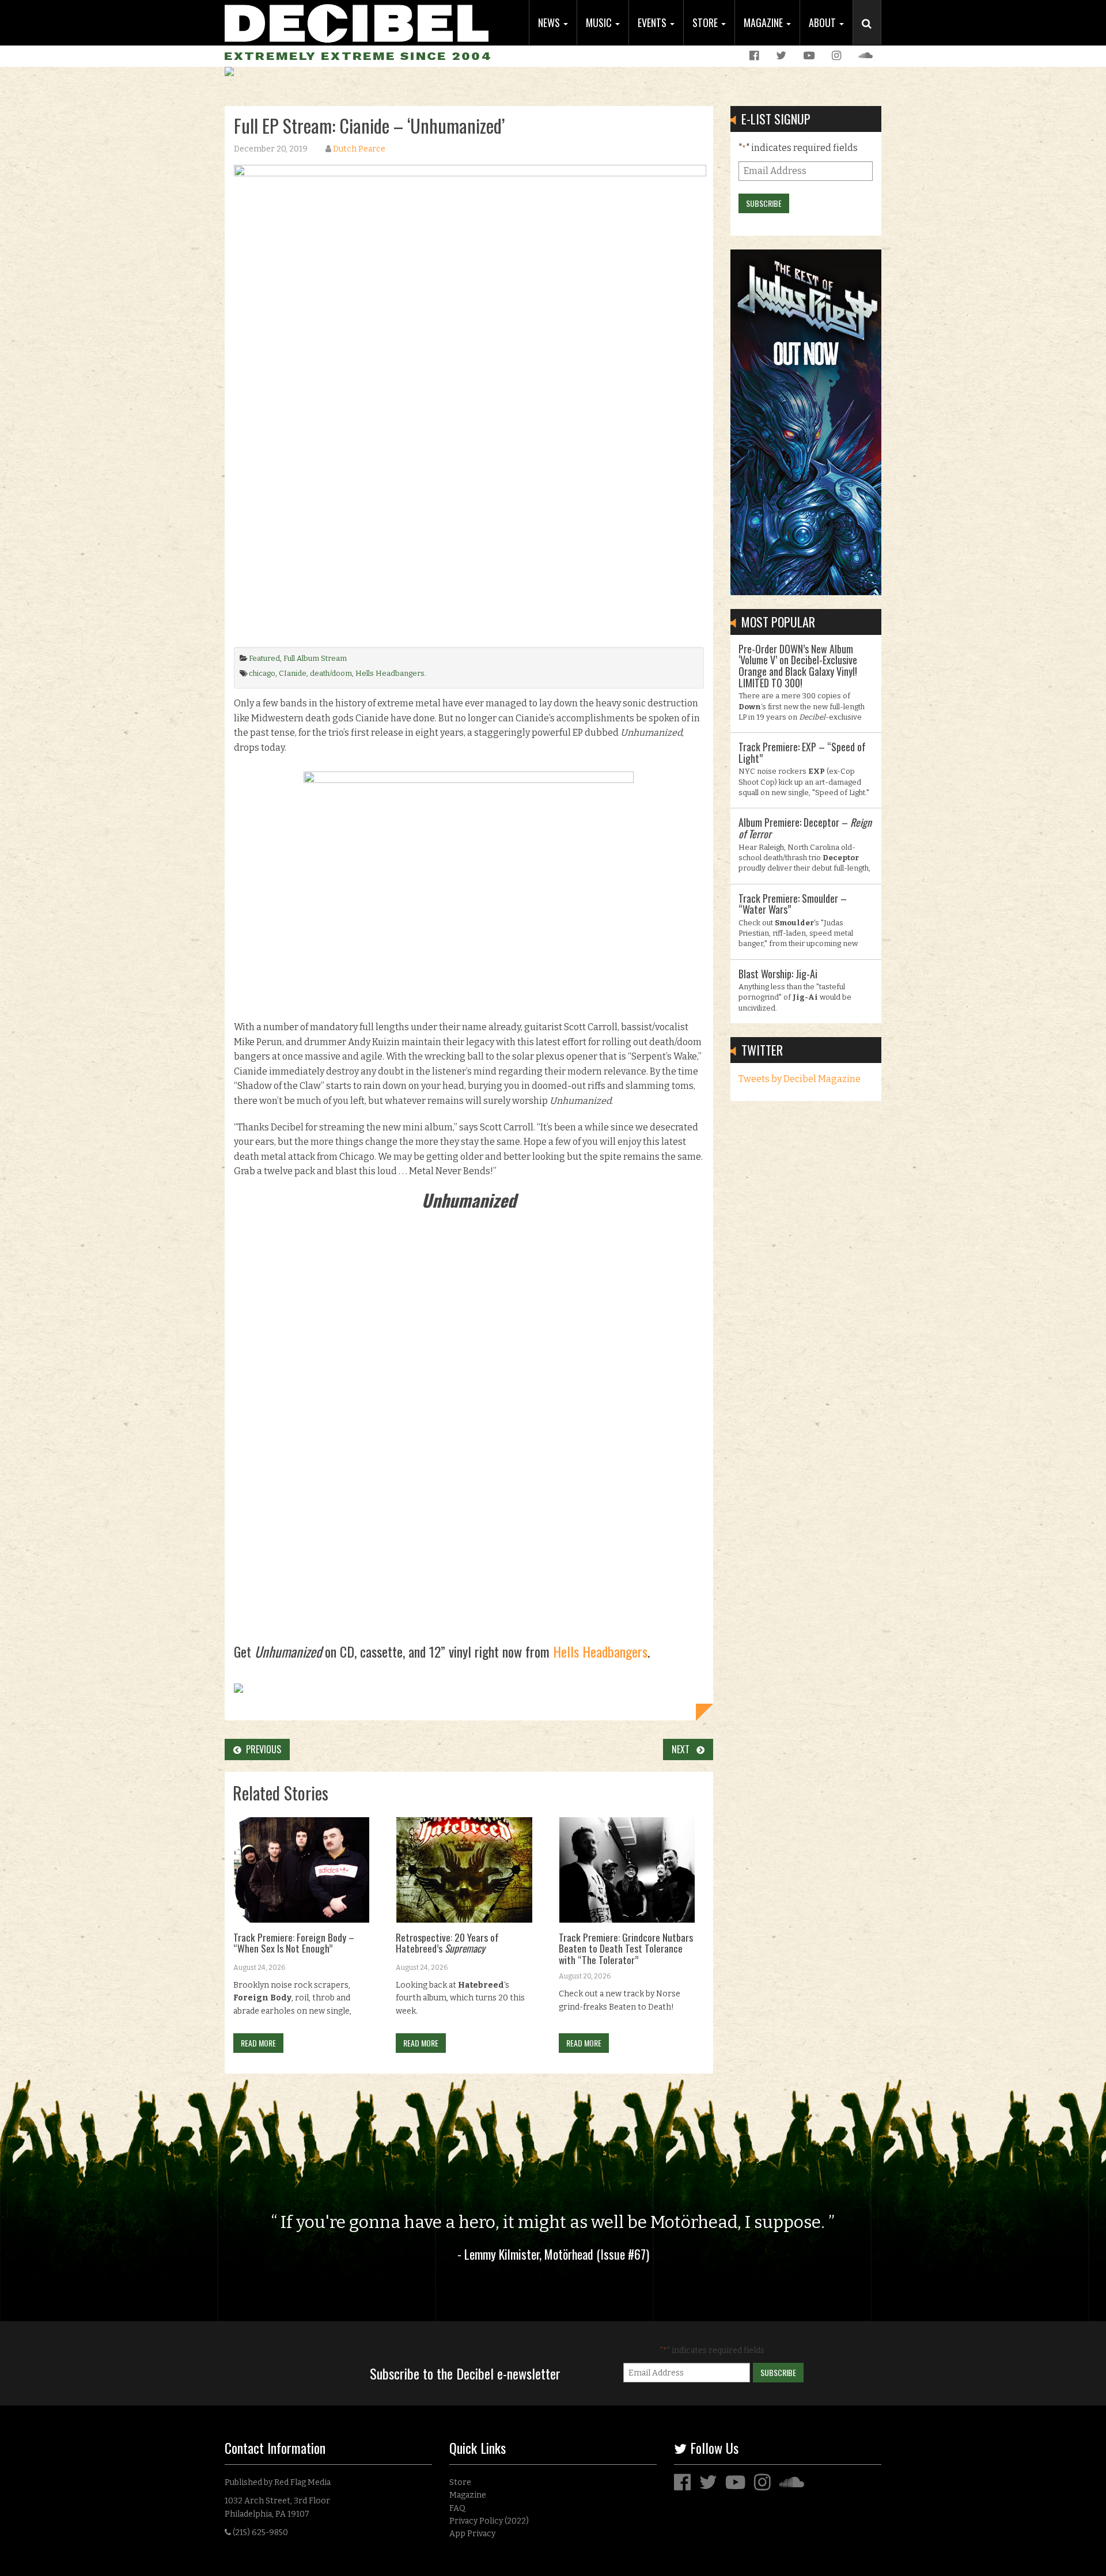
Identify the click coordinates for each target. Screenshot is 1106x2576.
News (550, 22)
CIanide (293, 673)
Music (600, 22)
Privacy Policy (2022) (489, 2521)
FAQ (457, 2508)
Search (872, 35)
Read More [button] (258, 2043)
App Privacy (472, 2534)
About (823, 22)
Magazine (764, 22)
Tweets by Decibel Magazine (800, 1079)
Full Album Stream (315, 658)
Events (653, 22)
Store (706, 22)
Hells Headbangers (390, 673)
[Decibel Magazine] (357, 22)
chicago (262, 673)
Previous (261, 1749)
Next (684, 1749)
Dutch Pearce (359, 149)
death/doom (331, 673)
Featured (264, 658)
